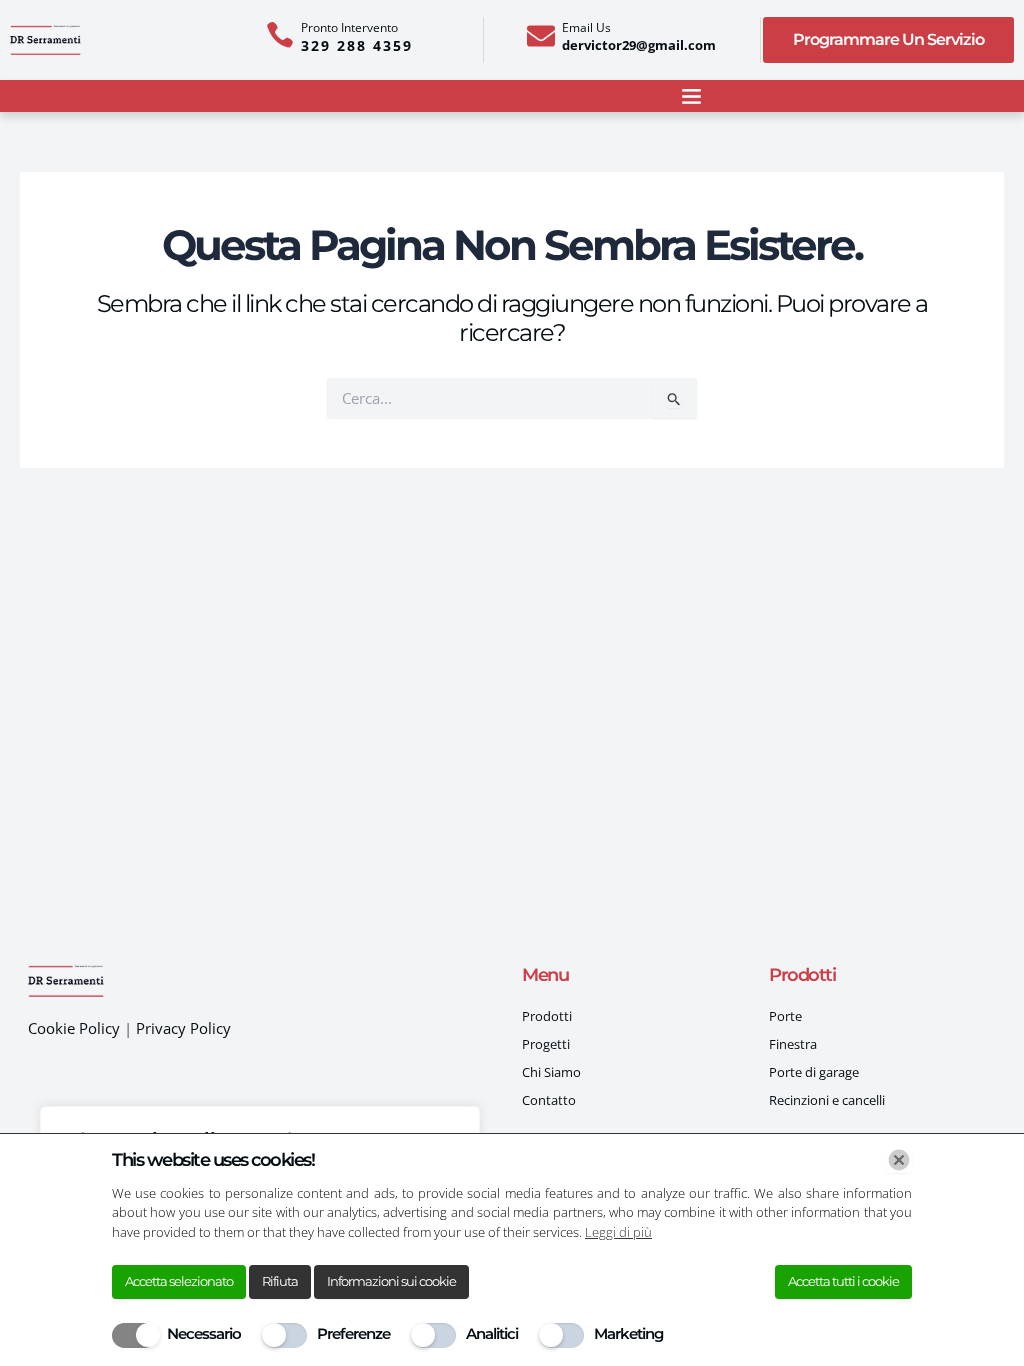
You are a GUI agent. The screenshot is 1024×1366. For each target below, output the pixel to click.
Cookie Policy (76, 1028)
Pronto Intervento (349, 27)
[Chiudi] (899, 1160)
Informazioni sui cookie (391, 1281)
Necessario (204, 1333)
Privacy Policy (183, 1028)
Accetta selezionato (179, 1281)
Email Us (586, 27)
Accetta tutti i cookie (843, 1281)
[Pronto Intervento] (280, 35)
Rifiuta (280, 1281)
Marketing (628, 1333)
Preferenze (353, 1333)
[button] (691, 96)
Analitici (492, 1333)
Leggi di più (618, 1232)
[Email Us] (541, 36)
